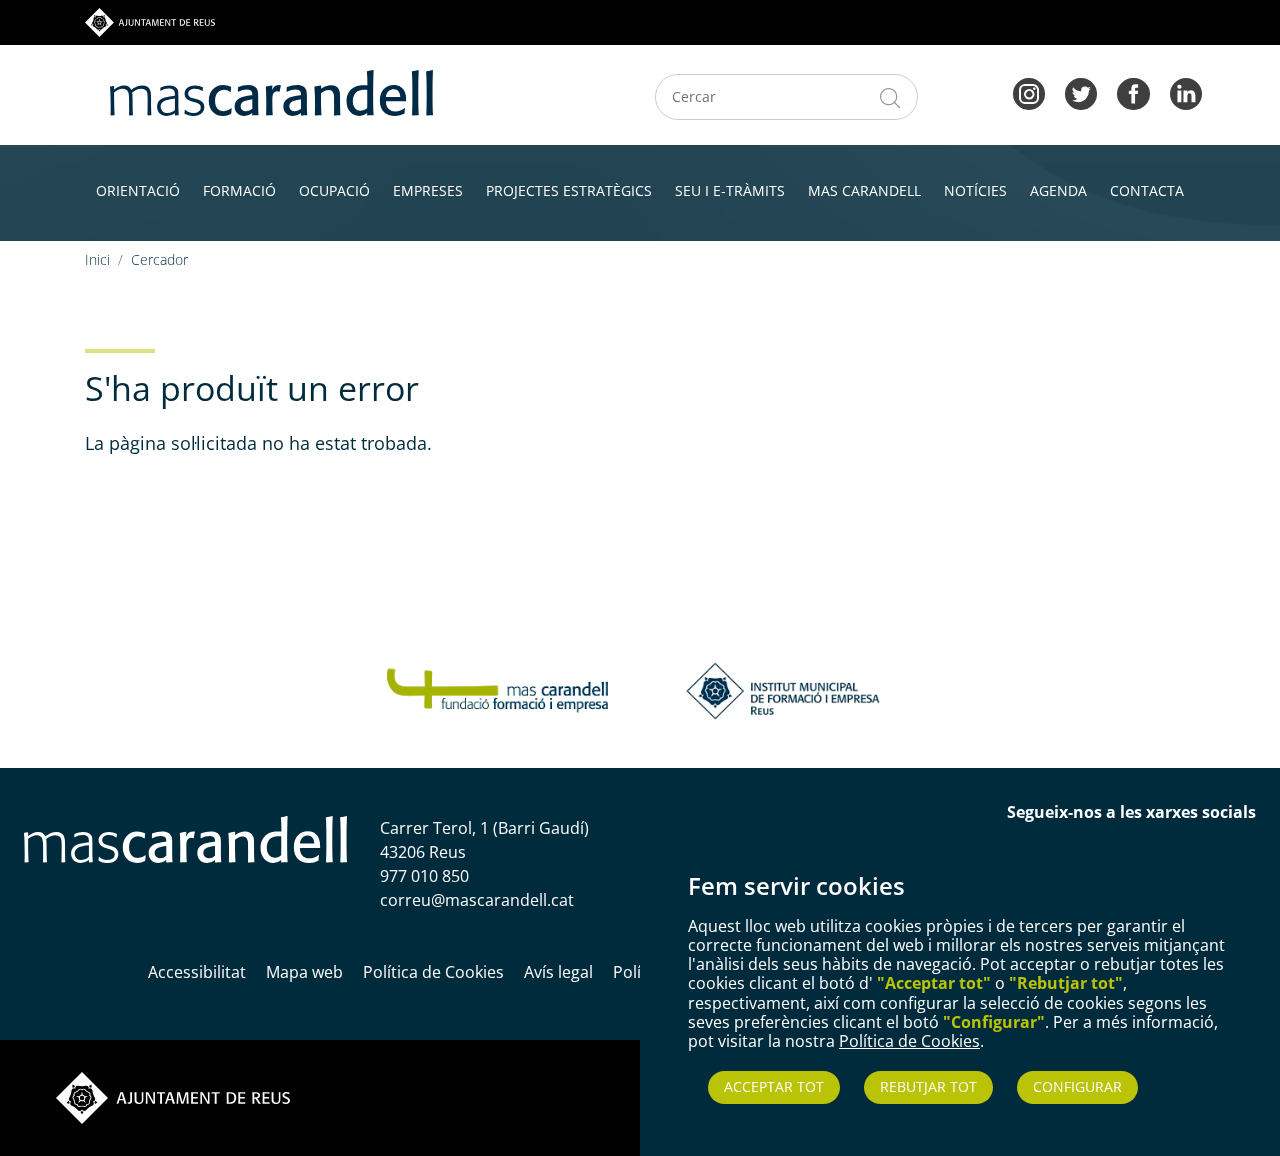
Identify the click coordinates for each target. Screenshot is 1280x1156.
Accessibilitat (197, 972)
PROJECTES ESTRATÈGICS (569, 190)
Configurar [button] (1077, 1086)
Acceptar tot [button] (774, 1086)
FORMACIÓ (239, 190)
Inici (97, 259)
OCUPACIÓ (334, 190)
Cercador (159, 259)
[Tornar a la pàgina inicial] (497, 689)
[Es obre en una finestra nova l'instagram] (1029, 92)
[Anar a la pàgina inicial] (185, 838)
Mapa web (304, 972)
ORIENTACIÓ (138, 190)
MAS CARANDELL (864, 190)
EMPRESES (428, 190)
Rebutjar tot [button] (928, 1086)
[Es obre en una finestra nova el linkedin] (1186, 92)
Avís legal (558, 972)
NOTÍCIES (975, 190)
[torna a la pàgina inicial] (271, 91)
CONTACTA (1147, 190)
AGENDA (1058, 190)
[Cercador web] (890, 97)
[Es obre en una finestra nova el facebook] (1133, 92)
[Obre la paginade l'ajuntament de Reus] (173, 1097)
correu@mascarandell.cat (477, 900)
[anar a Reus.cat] (150, 21)
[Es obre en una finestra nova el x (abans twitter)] (1081, 92)
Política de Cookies (909, 1041)
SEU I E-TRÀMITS (730, 190)
